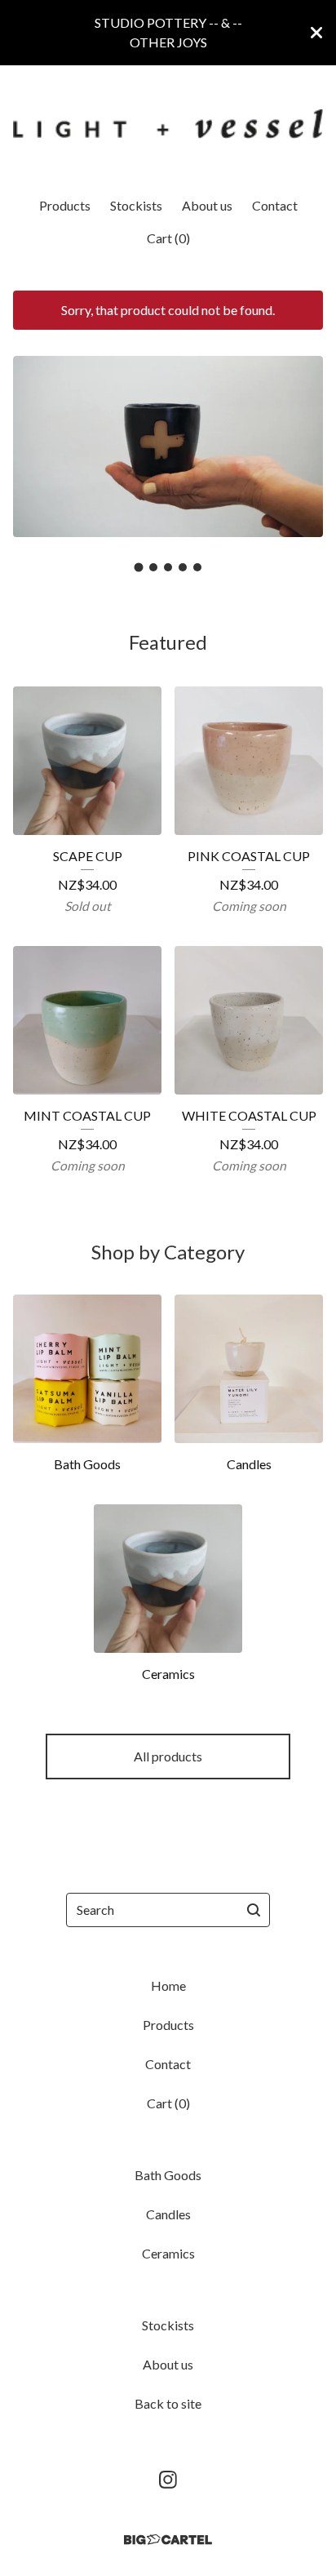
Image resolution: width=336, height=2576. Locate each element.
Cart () (168, 238)
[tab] (139, 568)
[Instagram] (168, 2480)
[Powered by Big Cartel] (168, 2540)
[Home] (168, 124)
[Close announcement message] (316, 33)
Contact (275, 205)
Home (168, 1985)
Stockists (136, 205)
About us (207, 205)
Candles (168, 2214)
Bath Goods (168, 2175)
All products (168, 1756)
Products (65, 205)
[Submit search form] (254, 1910)
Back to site (168, 2403)
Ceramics (168, 2253)
